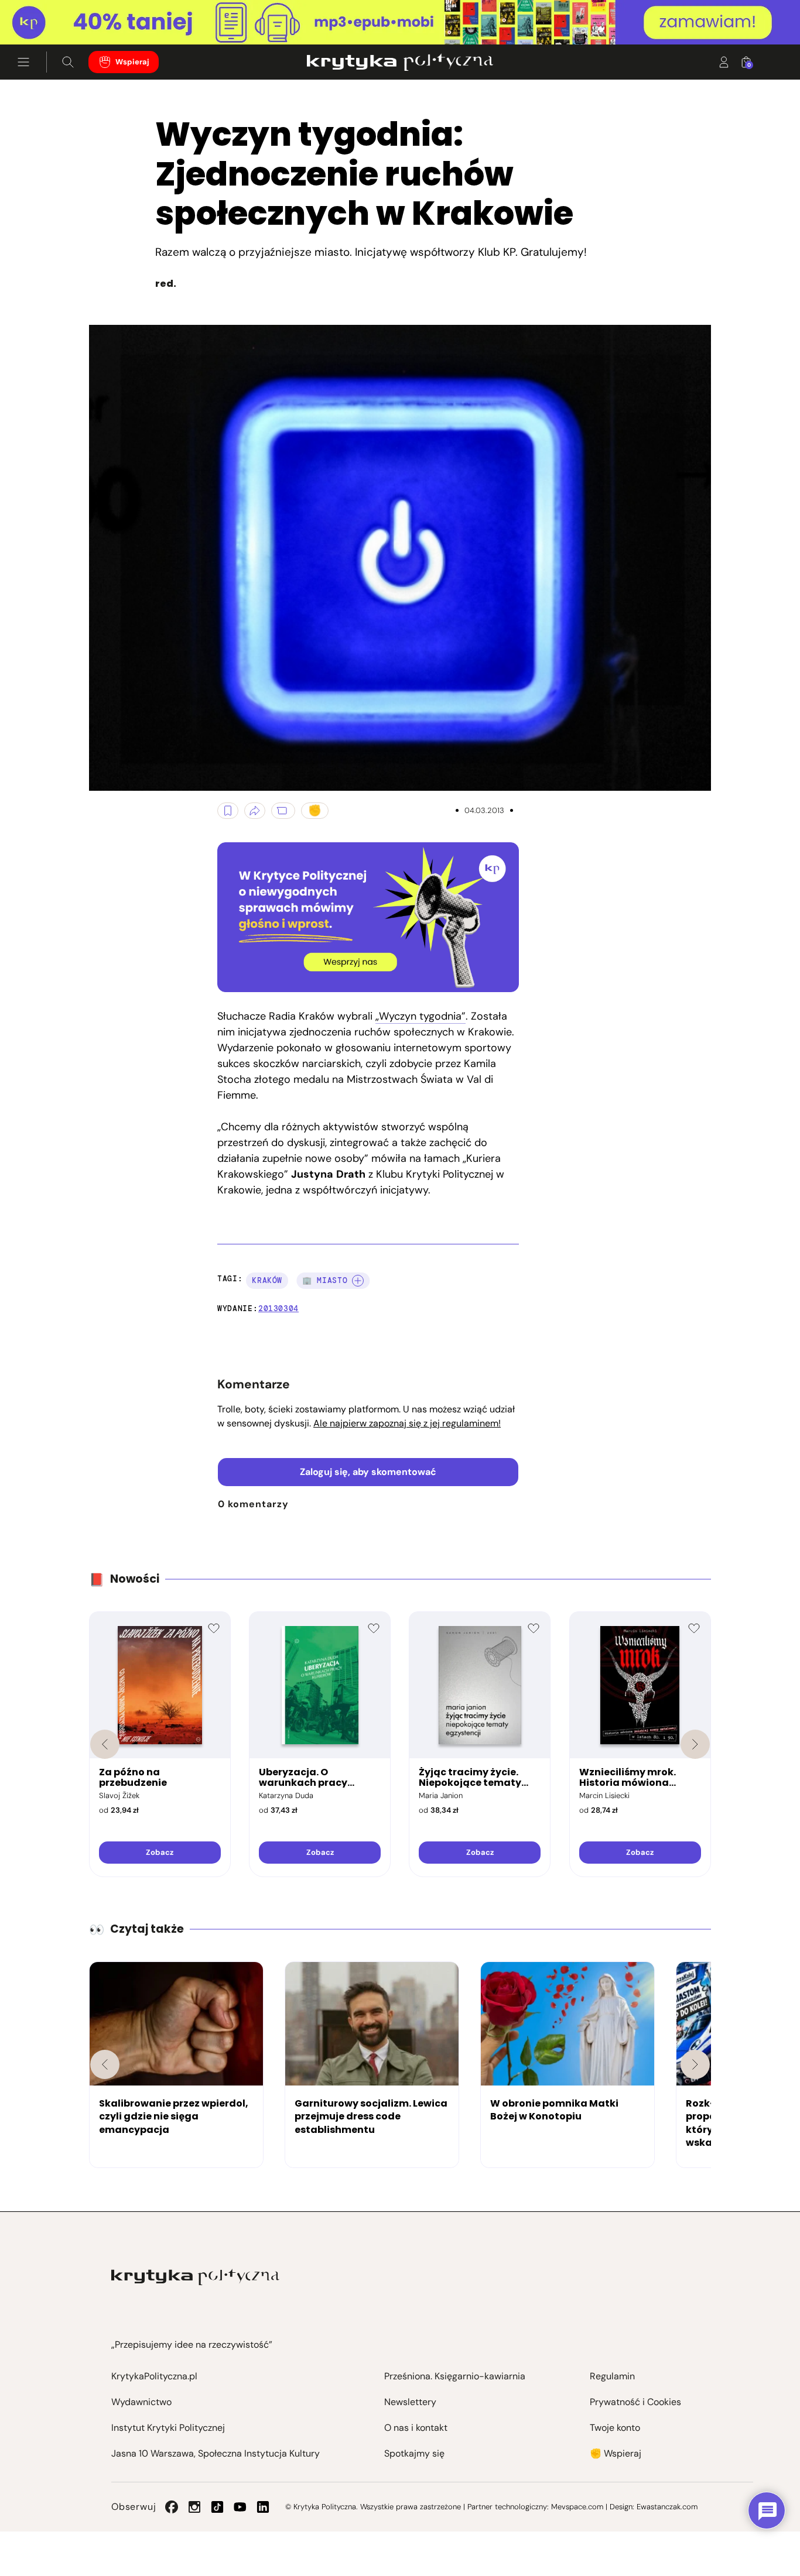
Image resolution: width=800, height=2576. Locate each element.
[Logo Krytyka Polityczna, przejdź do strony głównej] (400, 62)
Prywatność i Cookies (635, 2402)
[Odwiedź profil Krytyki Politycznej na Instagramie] (194, 2507)
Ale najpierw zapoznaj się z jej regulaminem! (407, 1423)
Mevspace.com (577, 2507)
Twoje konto (615, 2428)
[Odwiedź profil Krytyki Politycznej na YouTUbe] (240, 2507)
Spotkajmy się (414, 2453)
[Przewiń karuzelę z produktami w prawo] (695, 1744)
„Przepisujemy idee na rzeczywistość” (192, 2345)
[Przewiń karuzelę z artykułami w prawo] (695, 2064)
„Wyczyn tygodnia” (420, 1016)
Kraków (267, 1280)
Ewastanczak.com (667, 2507)
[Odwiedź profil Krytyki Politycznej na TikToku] (217, 2507)
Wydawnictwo (141, 2402)
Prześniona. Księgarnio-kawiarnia (455, 2376)
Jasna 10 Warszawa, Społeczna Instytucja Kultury (216, 2453)
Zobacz (160, 1852)
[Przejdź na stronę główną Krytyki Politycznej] (195, 2277)
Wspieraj (132, 62)
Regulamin (612, 2376)
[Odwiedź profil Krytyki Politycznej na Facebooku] (172, 2507)
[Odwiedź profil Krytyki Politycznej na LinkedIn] (263, 2507)
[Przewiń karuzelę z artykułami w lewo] (105, 2064)
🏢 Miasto (325, 1280)
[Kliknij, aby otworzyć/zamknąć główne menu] (23, 62)
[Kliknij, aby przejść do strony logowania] (724, 62)
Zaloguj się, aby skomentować (368, 1472)
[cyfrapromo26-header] (400, 23)
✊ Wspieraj (616, 2453)
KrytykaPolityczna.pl (154, 2376)
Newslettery (410, 2402)
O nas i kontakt (416, 2428)
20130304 (278, 1308)
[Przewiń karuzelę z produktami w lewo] (105, 1744)
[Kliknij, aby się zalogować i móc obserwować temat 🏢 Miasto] (358, 1281)
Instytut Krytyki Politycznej (168, 2428)
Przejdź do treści (59, 16)
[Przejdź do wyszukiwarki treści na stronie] (68, 62)
